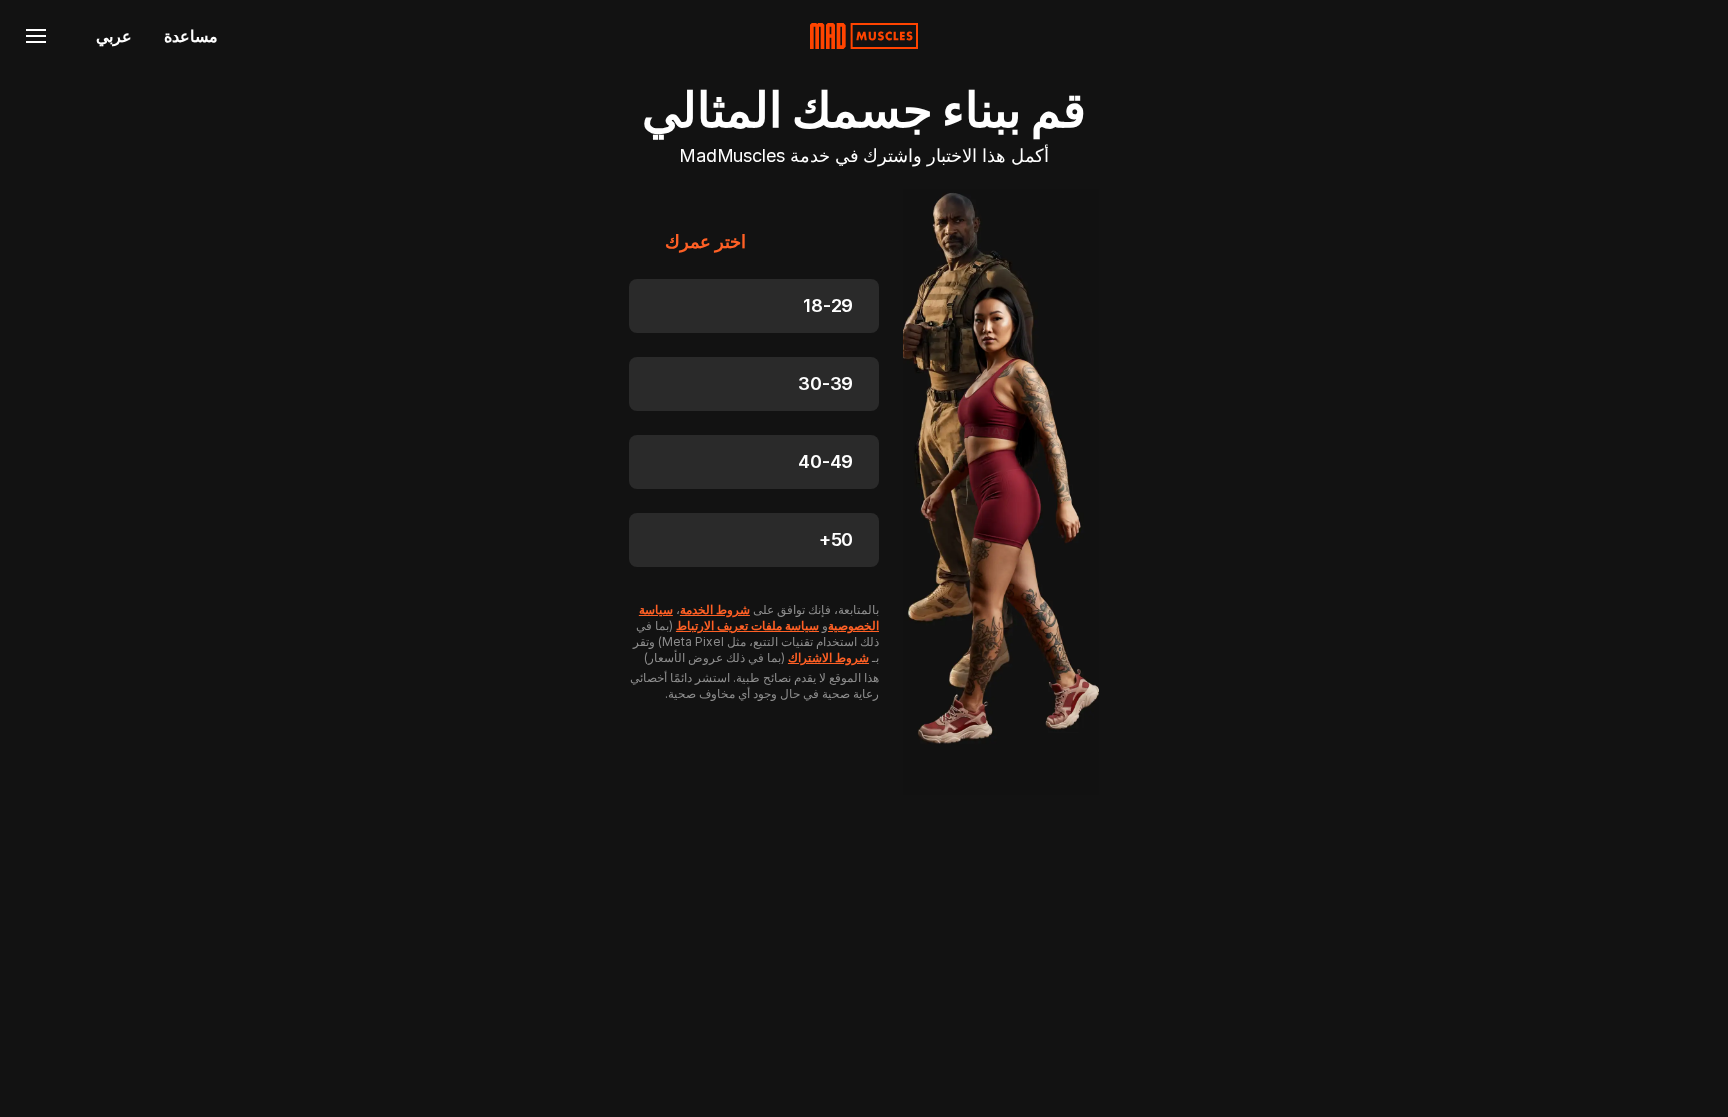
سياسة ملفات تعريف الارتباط (747, 625)
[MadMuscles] (864, 36)
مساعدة (191, 36)
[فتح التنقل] (36, 36)
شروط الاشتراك (828, 657)
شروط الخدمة (715, 609)
